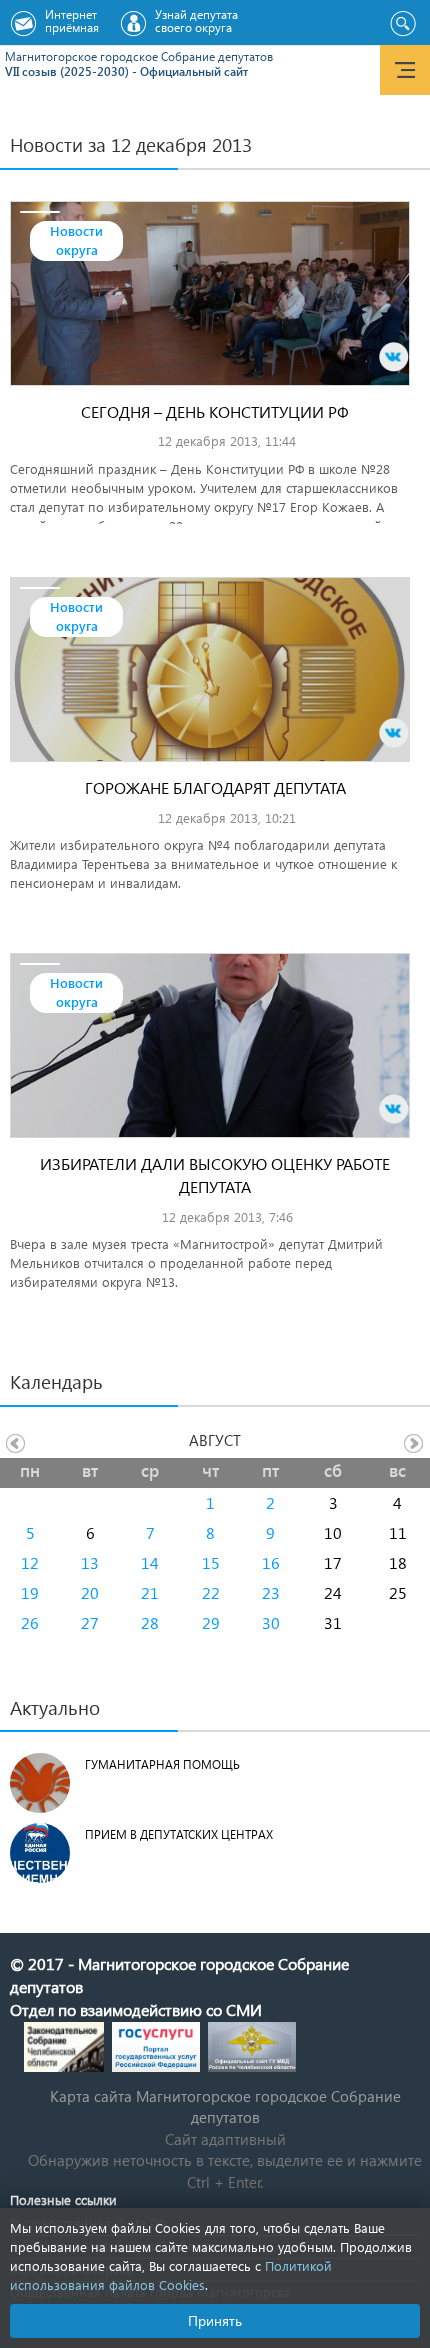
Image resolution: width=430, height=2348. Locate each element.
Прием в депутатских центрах (179, 1834)
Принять (215, 2320)
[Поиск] (402, 24)
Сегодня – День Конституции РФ (215, 411)
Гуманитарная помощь (162, 1764)
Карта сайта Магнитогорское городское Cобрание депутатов (225, 2106)
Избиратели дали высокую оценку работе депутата (215, 1175)
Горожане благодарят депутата (215, 787)
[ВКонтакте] (394, 357)
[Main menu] (405, 70)
